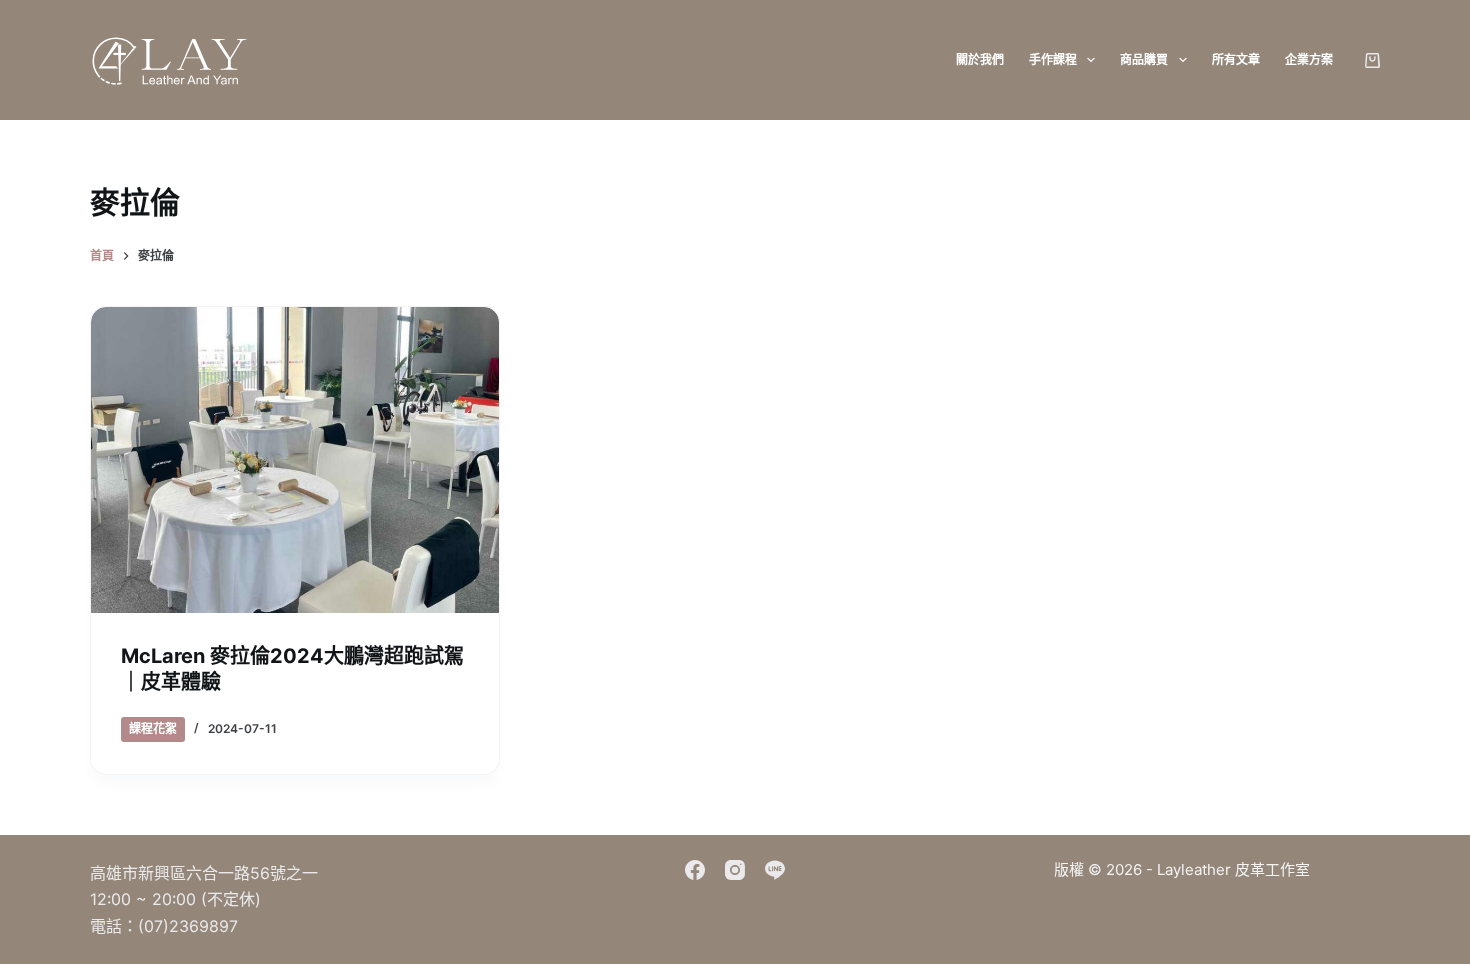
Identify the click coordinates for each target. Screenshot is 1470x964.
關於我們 (980, 59)
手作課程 (1053, 59)
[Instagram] (735, 870)
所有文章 (1236, 59)
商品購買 (1144, 59)
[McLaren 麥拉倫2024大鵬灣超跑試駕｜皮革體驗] (295, 460)
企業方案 (1309, 59)
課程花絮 (153, 728)
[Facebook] (695, 870)
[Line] (775, 870)
